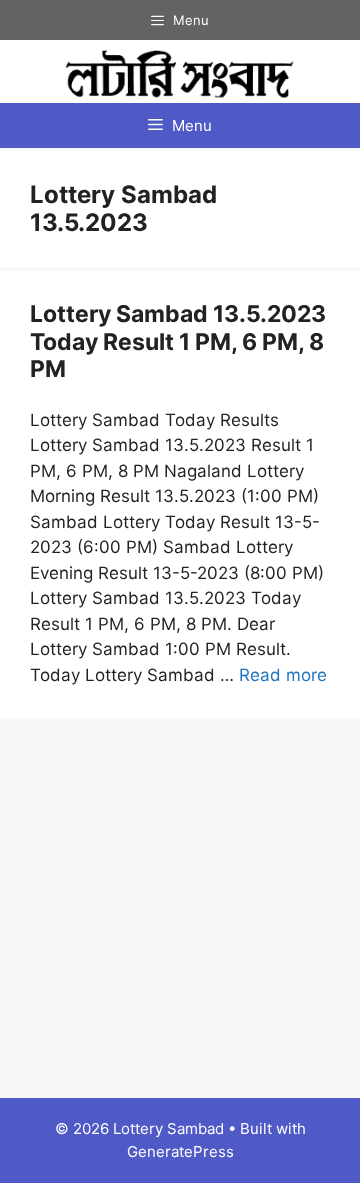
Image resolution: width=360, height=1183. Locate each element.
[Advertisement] (180, 908)
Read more (283, 675)
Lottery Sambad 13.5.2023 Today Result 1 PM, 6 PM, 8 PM (178, 341)
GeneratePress (180, 1151)
